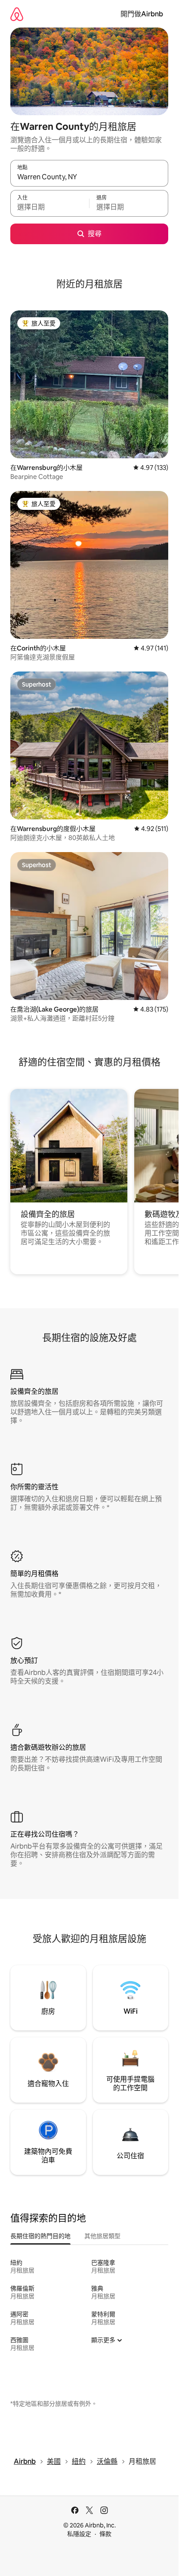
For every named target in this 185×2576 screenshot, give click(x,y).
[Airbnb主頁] (17, 14)
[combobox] (89, 177)
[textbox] (50, 207)
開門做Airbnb (142, 14)
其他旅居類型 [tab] (102, 2236)
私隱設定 (79, 2534)
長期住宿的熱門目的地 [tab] (40, 2236)
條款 (105, 2534)
